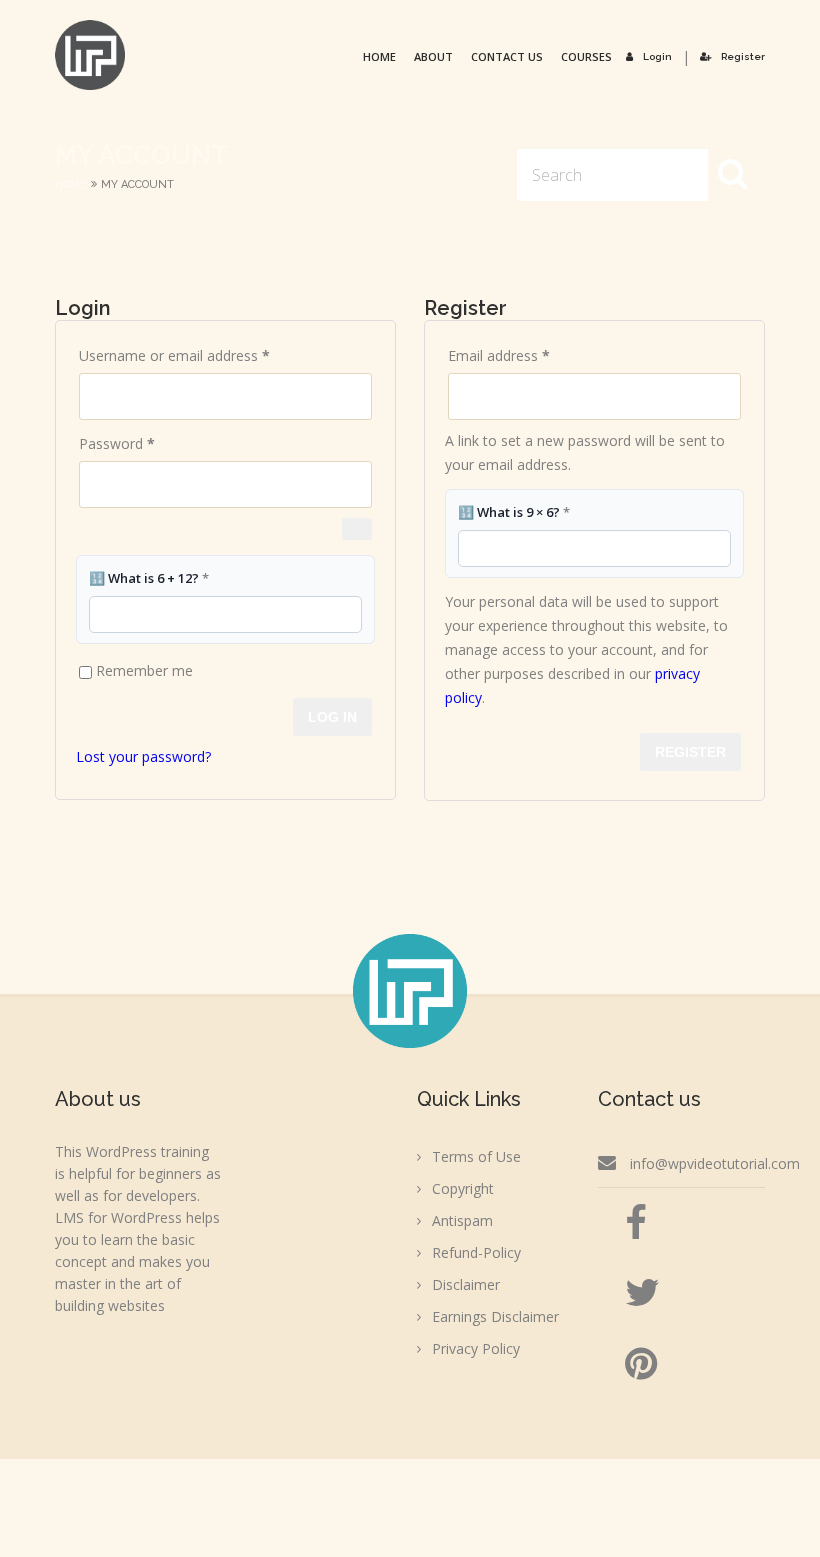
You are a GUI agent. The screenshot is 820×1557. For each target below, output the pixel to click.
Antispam (462, 1220)
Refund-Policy (476, 1252)
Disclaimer (466, 1284)
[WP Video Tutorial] (90, 55)
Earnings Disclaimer (495, 1316)
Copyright (463, 1188)
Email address (527, 355)
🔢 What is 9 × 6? (514, 512)
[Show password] (357, 529)
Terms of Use (476, 1156)
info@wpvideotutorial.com (715, 1163)
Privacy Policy (476, 1348)
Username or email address (202, 355)
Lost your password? (143, 756)
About (433, 56)
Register (743, 56)
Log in (332, 717)
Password (145, 443)
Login (657, 56)
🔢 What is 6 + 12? (149, 578)
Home (379, 56)
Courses (586, 56)
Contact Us (507, 56)
